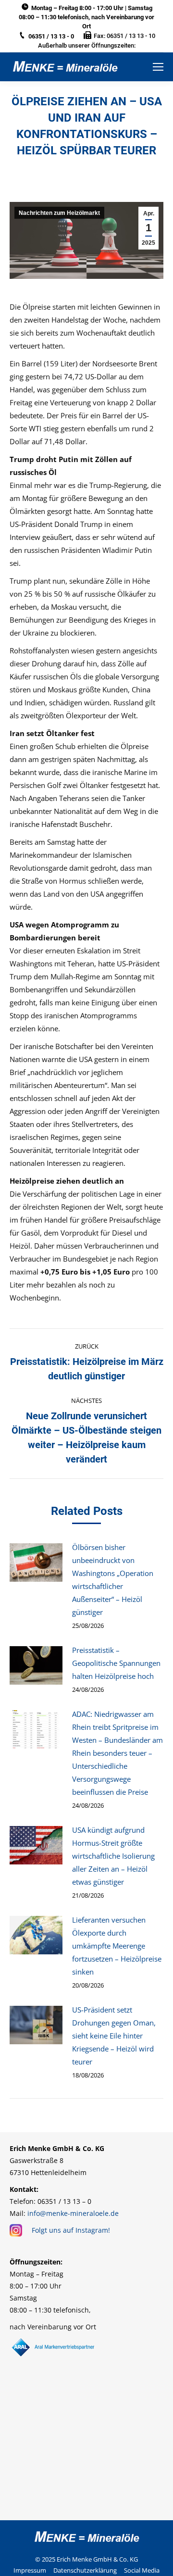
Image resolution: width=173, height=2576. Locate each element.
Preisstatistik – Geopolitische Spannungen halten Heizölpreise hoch (116, 1663)
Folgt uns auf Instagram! (71, 2230)
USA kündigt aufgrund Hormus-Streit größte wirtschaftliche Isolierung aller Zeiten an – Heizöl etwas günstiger (113, 1856)
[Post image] (36, 1563)
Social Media (142, 2570)
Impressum (30, 2570)
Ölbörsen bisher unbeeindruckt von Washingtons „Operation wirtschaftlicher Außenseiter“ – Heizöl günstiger (113, 1580)
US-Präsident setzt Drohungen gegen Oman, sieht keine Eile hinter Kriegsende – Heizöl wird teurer (114, 2036)
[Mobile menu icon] (158, 67)
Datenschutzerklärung (85, 2570)
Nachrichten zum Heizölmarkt (59, 213)
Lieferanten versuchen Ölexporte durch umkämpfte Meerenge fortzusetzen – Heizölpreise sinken (117, 1946)
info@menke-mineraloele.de (73, 2213)
